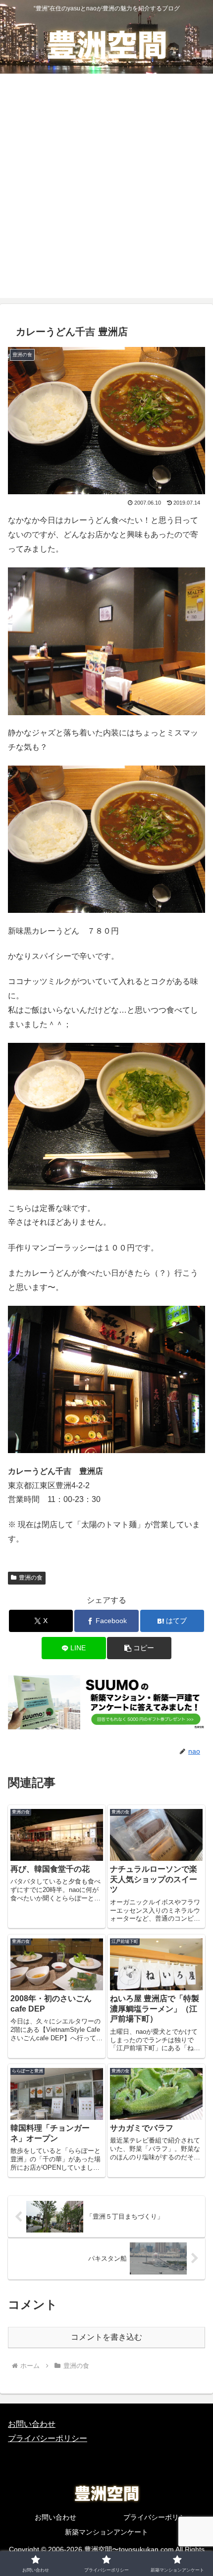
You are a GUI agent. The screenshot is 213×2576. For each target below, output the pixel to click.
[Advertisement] (106, 192)
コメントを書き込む (106, 2337)
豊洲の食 (31, 1578)
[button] (139, 1648)
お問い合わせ (32, 2424)
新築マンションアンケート (106, 2532)
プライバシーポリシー (48, 2438)
